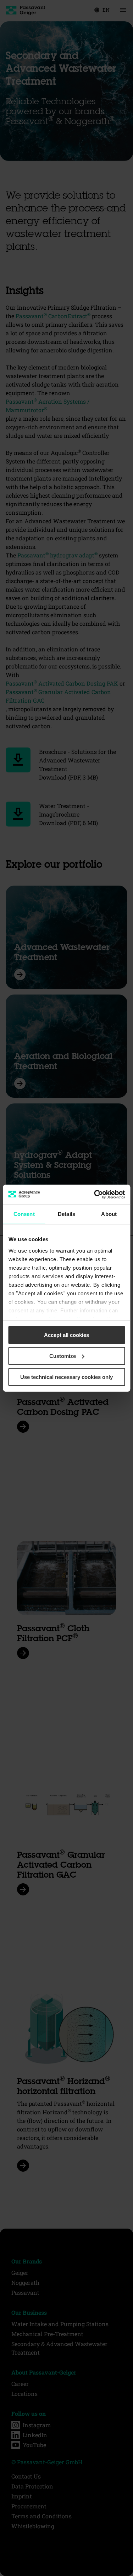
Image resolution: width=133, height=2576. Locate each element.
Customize (63, 1356)
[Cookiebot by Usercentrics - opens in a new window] (95, 1194)
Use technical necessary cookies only (66, 1377)
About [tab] (109, 1214)
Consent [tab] (24, 1214)
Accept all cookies (66, 1335)
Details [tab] (66, 1214)
